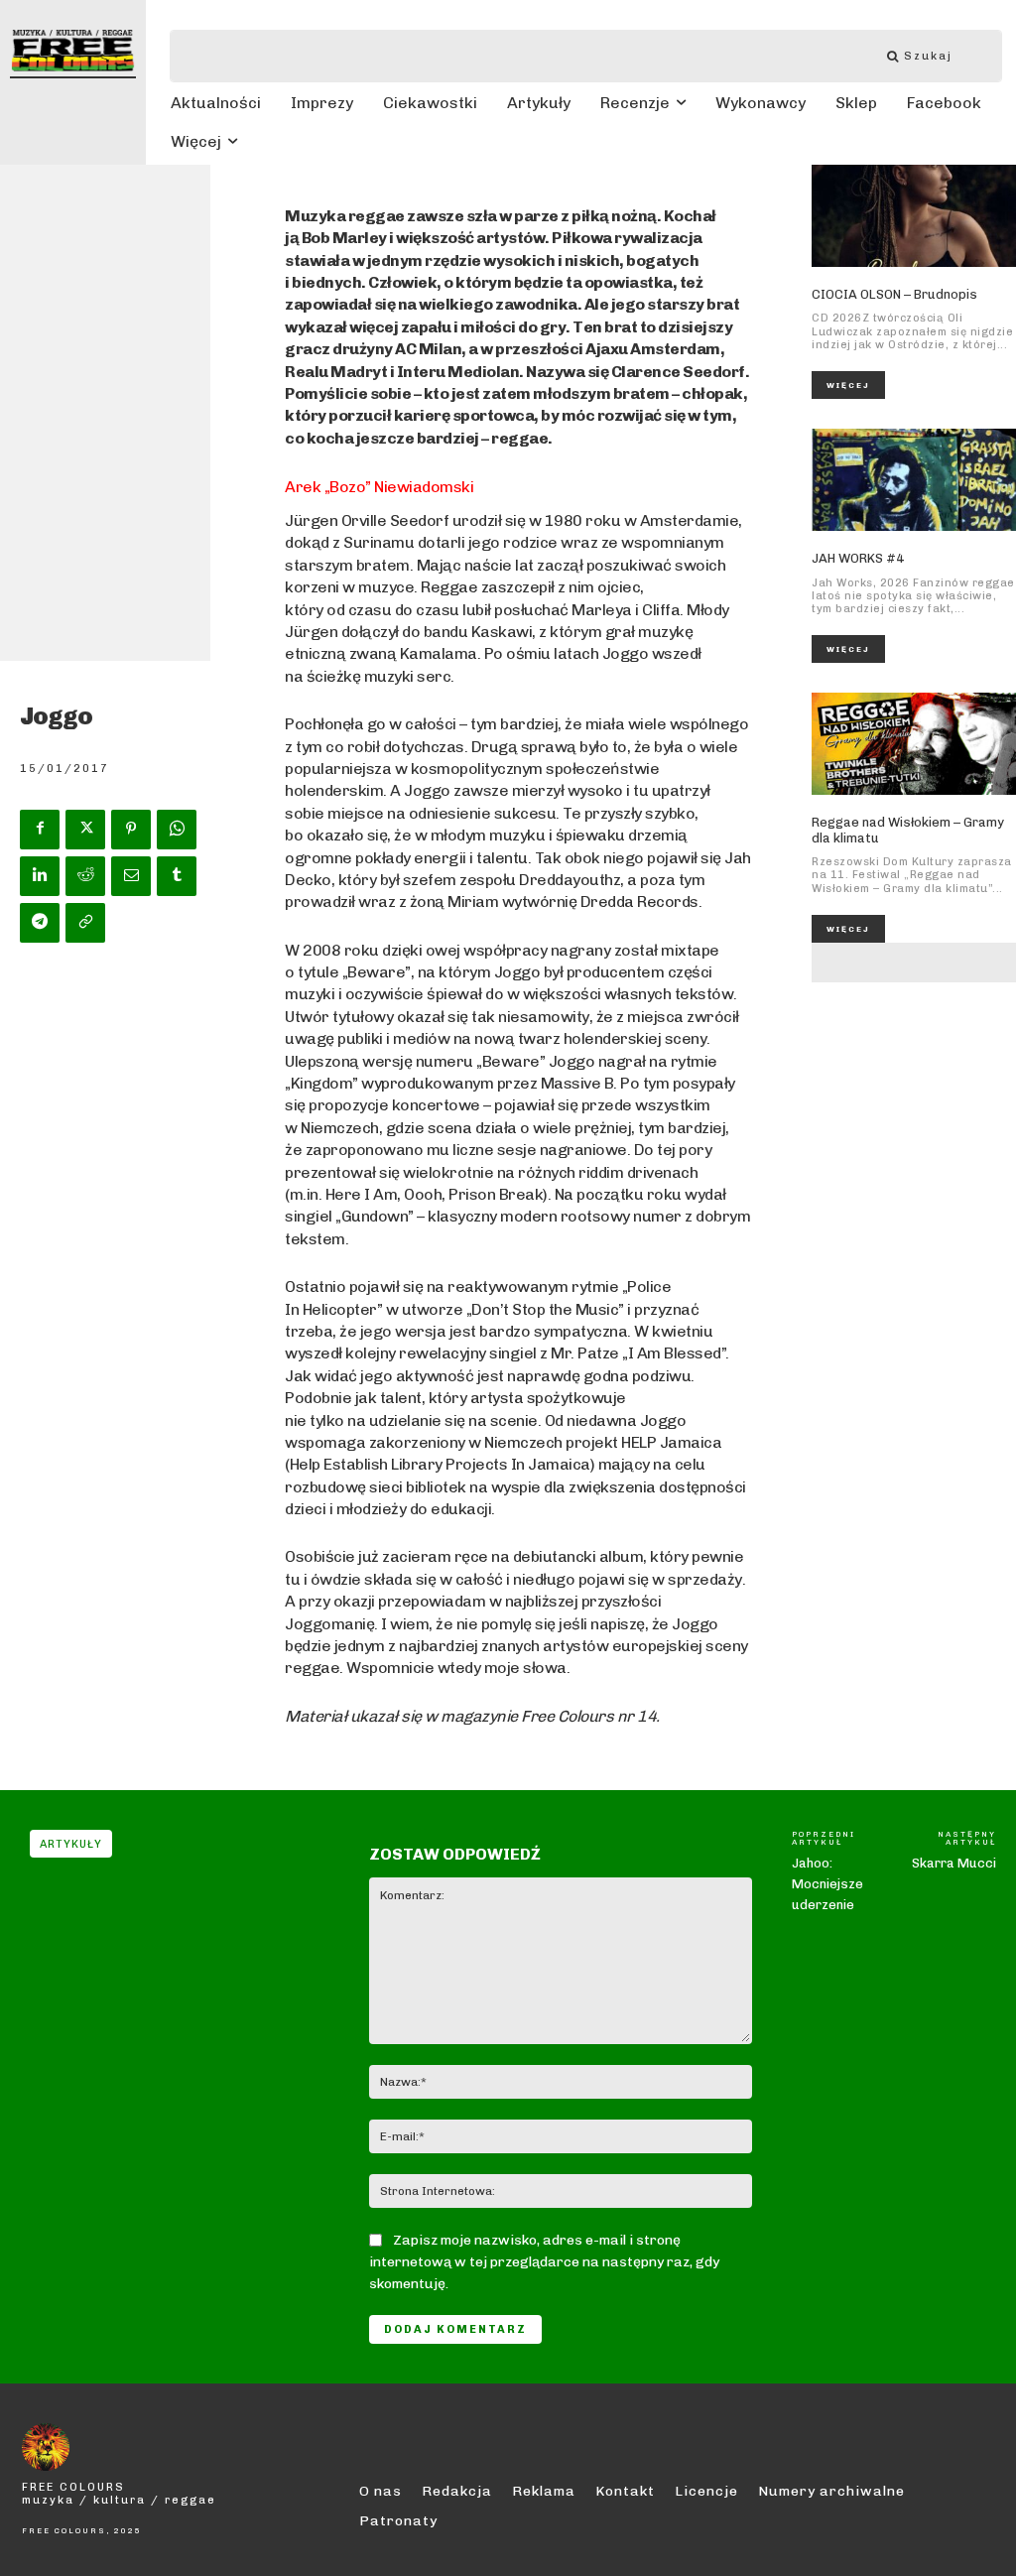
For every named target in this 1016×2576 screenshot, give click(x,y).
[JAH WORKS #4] (914, 480)
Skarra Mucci (954, 1863)
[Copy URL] (85, 923)
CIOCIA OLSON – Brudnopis (894, 294)
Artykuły (71, 1844)
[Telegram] (40, 923)
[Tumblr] (177, 876)
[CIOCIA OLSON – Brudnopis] (914, 216)
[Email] (131, 876)
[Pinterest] (131, 830)
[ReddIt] (85, 876)
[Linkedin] (40, 876)
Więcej (848, 385)
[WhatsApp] (177, 830)
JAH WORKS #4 (858, 558)
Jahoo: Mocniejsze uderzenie (827, 1884)
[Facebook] (40, 830)
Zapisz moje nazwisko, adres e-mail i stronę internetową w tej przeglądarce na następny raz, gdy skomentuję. (544, 2262)
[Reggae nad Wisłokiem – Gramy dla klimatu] (914, 744)
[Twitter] (85, 830)
